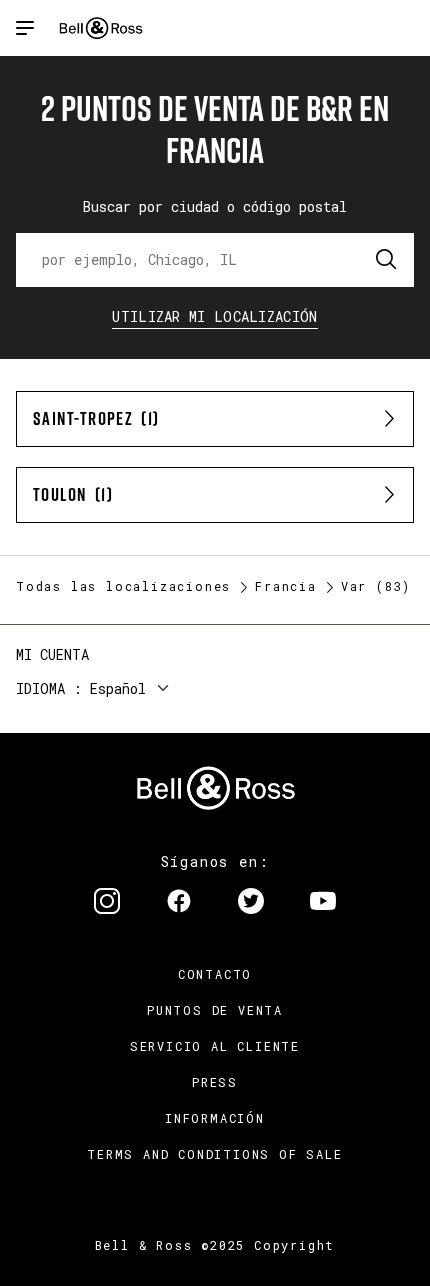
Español (118, 688)
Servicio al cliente (215, 1046)
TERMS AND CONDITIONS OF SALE (214, 1154)
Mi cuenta (52, 654)
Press (215, 1082)
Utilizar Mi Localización (214, 316)
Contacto (215, 974)
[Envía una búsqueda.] (387, 260)
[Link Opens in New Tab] (107, 903)
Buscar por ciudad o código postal (215, 206)
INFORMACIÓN (215, 1118)
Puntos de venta (215, 1010)
